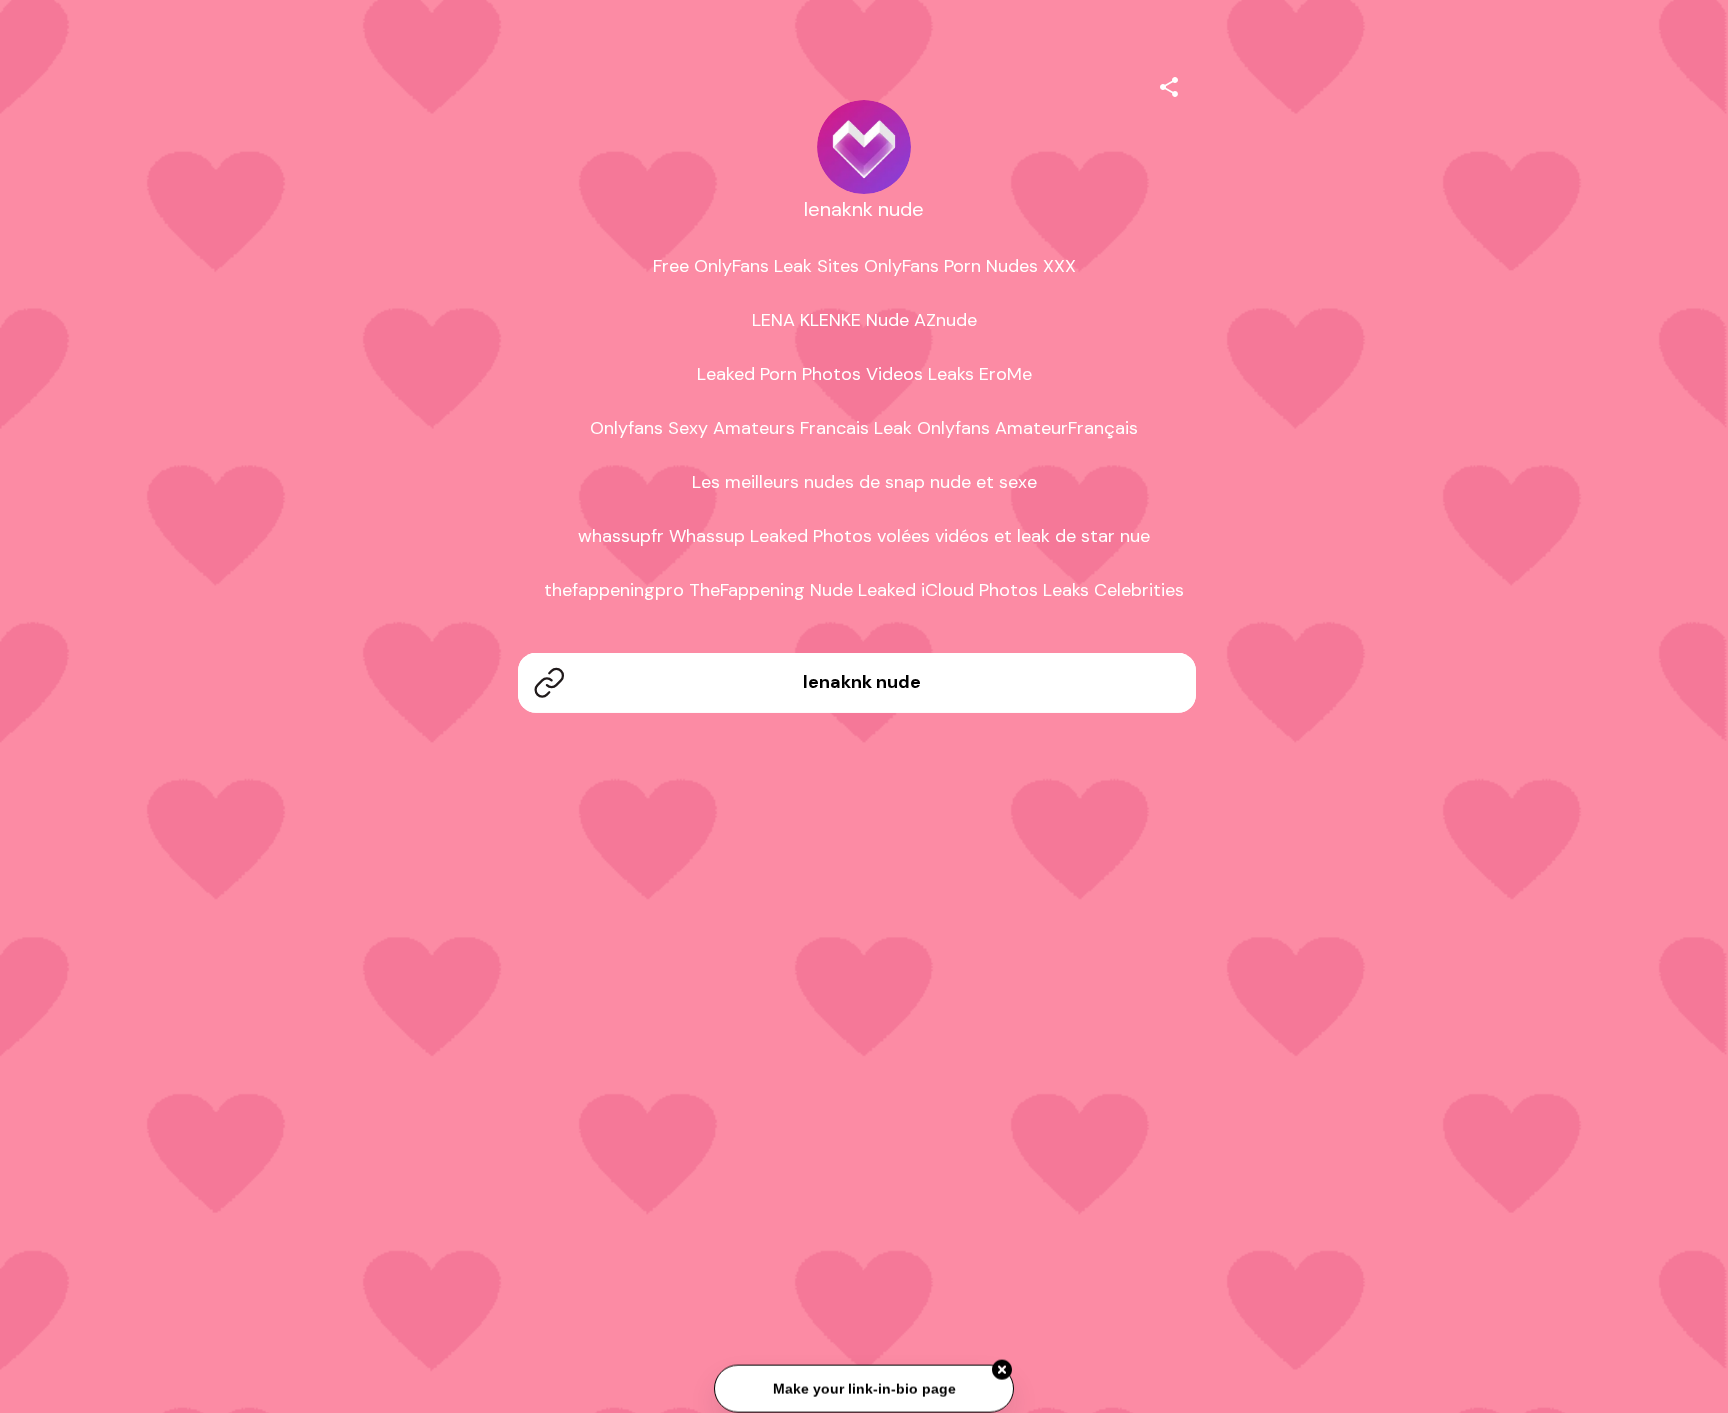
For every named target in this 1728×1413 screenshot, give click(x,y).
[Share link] (1169, 84)
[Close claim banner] (1002, 1372)
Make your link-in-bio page (863, 1390)
